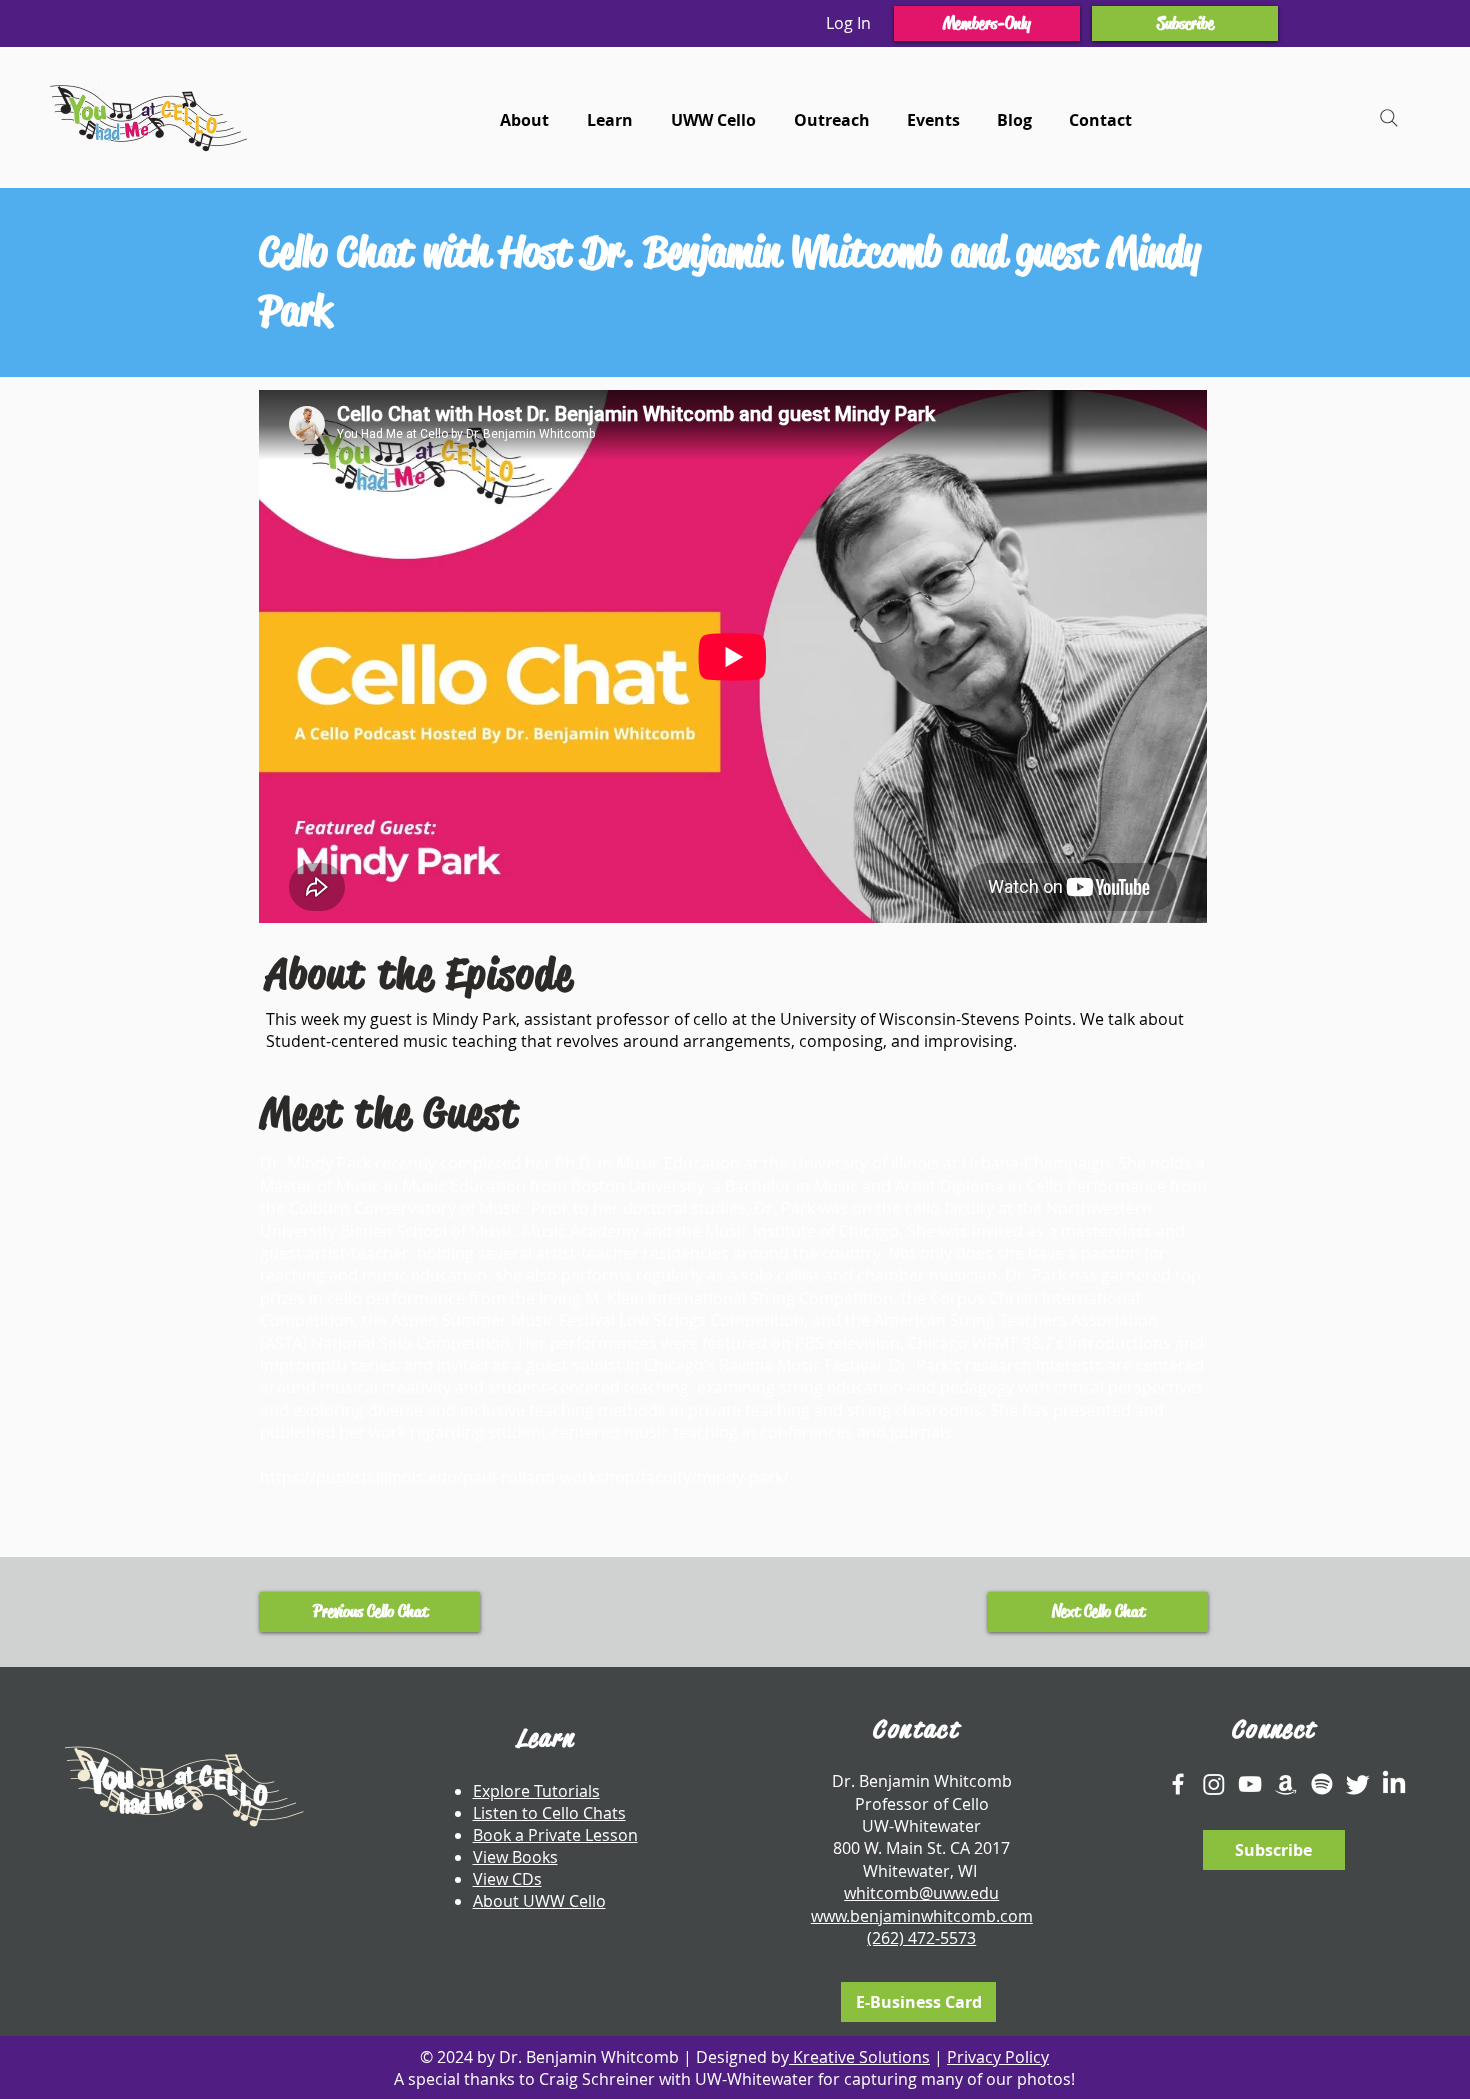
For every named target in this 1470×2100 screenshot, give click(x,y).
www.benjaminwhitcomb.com (922, 1916)
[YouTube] (1250, 1784)
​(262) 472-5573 (921, 1938)
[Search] (1389, 118)
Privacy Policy (998, 2057)
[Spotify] (1322, 1784)
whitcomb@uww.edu (921, 1893)
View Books (515, 1857)
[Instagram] (1214, 1784)
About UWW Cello (539, 1901)
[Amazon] (1286, 1784)
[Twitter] (1358, 1784)
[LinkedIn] (1394, 1784)
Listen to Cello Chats (549, 1813)
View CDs (507, 1879)
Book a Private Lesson (555, 1835)
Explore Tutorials (536, 1791)
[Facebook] (1178, 1784)
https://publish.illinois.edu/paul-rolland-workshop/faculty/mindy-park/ (524, 1477)
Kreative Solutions (859, 2057)
